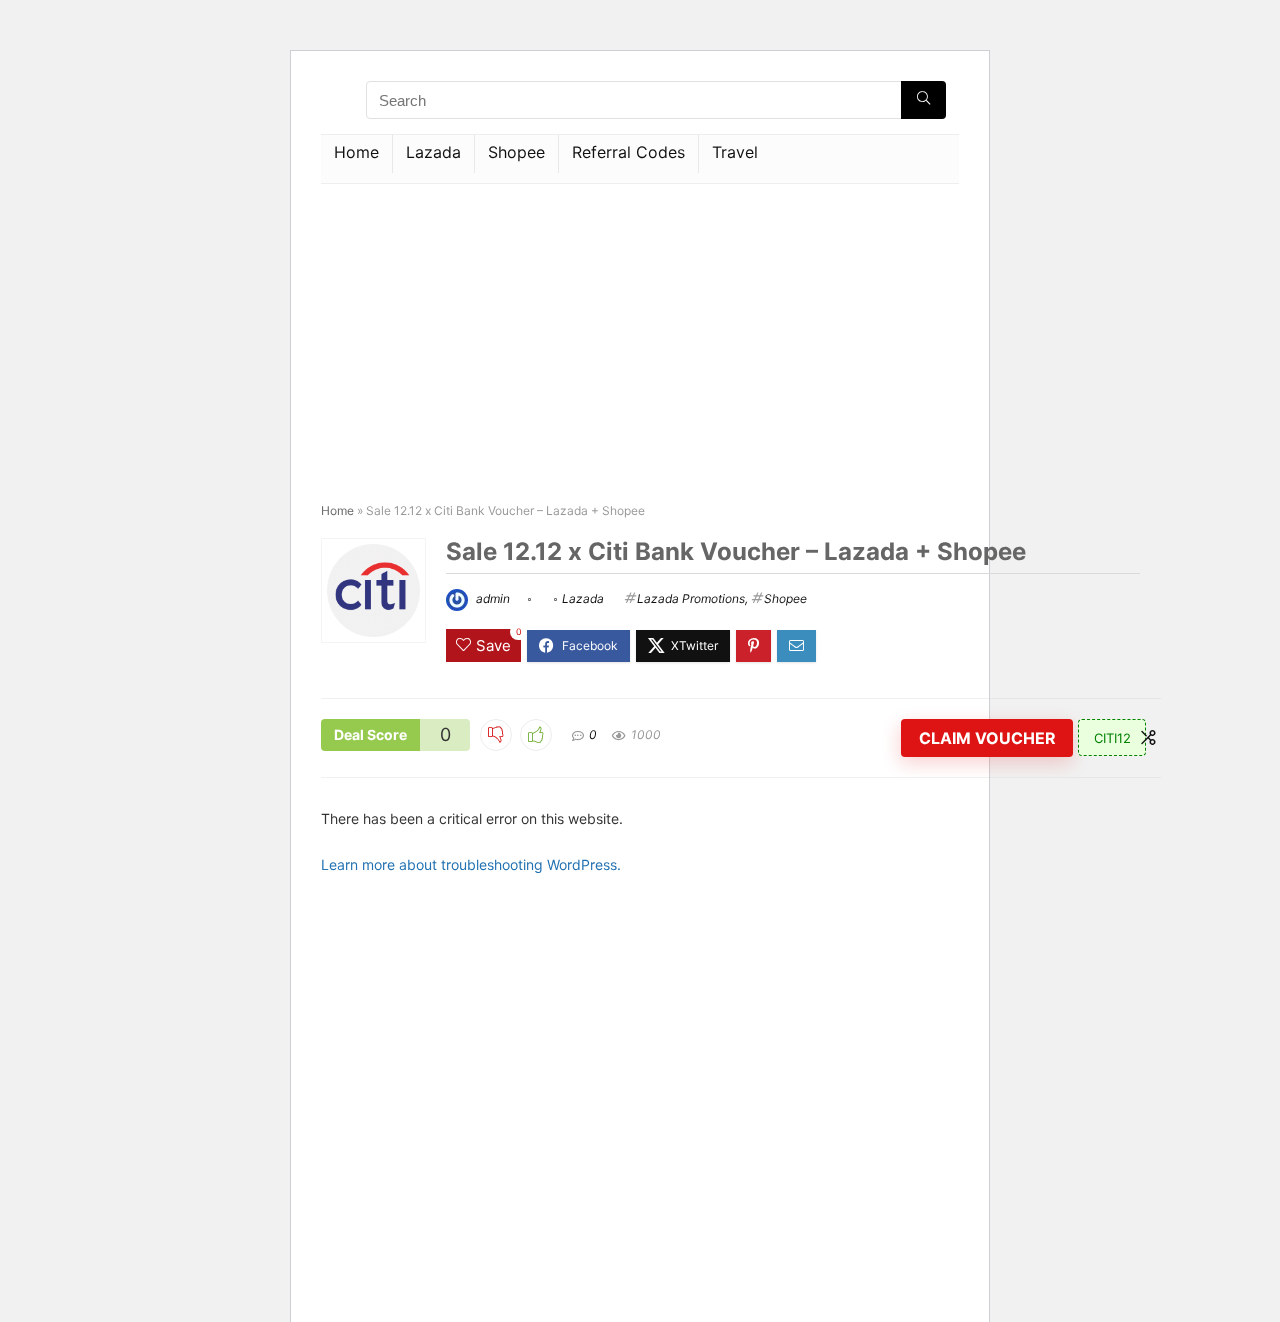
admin (491, 598)
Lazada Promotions (691, 598)
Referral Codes (628, 152)
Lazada (433, 152)
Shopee (516, 152)
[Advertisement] (640, 334)
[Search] (923, 100)
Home (356, 152)
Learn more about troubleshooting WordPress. (471, 864)
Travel (735, 152)
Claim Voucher (987, 738)
